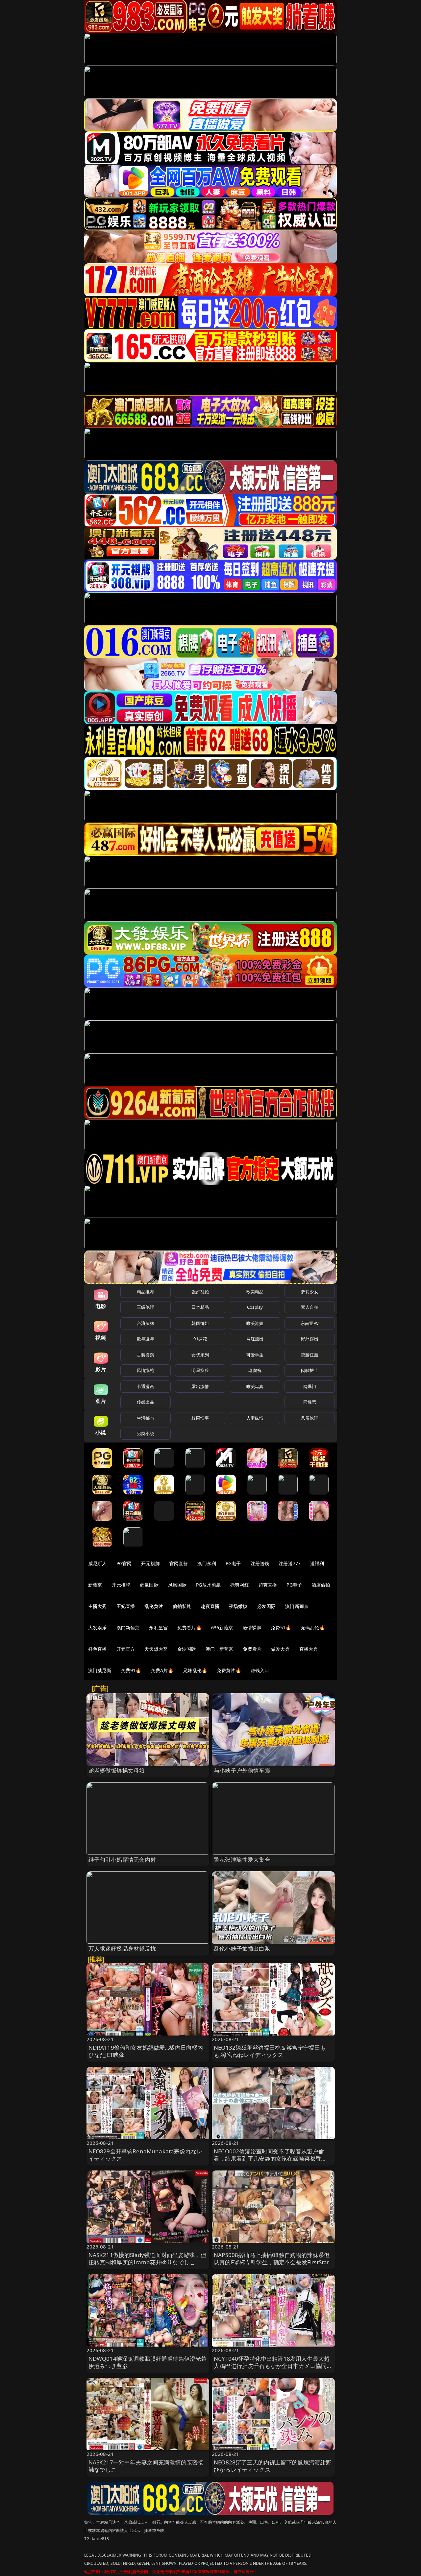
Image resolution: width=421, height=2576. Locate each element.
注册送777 (290, 1563)
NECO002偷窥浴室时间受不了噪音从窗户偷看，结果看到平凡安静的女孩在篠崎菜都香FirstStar (269, 2158)
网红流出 (255, 1339)
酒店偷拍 (321, 1585)
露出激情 (200, 1386)
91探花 (200, 1339)
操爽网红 (240, 1585)
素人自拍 (310, 1307)
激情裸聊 (252, 1628)
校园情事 (200, 1418)
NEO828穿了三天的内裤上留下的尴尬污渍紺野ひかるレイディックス (273, 2466)
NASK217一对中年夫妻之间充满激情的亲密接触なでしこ (146, 2466)
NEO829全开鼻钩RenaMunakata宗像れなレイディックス (146, 2155)
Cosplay (255, 1307)
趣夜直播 (210, 1606)
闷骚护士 (310, 1370)
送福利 (317, 1563)
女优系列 (200, 1355)
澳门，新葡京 (220, 1649)
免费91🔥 (131, 1670)
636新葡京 (222, 1628)
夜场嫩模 (238, 1606)
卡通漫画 (146, 1386)
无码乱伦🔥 (313, 1628)
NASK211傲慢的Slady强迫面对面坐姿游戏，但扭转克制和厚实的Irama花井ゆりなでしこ (147, 2259)
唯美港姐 (255, 1323)
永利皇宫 (158, 1628)
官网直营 (179, 1563)
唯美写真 (255, 1386)
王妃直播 (126, 1606)
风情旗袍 (146, 1370)
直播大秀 (309, 1649)
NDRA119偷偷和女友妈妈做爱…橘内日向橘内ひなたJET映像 (146, 2051)
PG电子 (233, 1563)
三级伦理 (146, 1307)
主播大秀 (98, 1606)
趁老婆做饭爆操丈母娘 (117, 1770)
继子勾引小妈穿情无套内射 (122, 1860)
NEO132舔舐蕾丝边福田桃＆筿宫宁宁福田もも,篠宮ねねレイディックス (270, 2051)
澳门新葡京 (297, 1606)
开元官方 (126, 1649)
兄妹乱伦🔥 (195, 1670)
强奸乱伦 (200, 1292)
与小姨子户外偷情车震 (242, 1770)
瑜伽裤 (255, 1370)
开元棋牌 (150, 1563)
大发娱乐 (98, 1628)
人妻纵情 (255, 1418)
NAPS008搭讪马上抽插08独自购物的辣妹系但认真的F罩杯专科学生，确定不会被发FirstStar (272, 2259)
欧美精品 (255, 1292)
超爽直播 (268, 1585)
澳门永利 (207, 1563)
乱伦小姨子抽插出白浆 (242, 1948)
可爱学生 (255, 1355)
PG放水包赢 (208, 1585)
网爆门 (310, 1386)
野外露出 (310, 1339)
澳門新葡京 (128, 1628)
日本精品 (200, 1307)
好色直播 (98, 1649)
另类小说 (146, 1433)
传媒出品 (146, 1402)
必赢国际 (149, 1585)
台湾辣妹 (146, 1323)
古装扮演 (146, 1355)
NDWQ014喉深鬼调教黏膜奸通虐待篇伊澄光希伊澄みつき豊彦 (148, 2362)
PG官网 (124, 1563)
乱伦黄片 (154, 1606)
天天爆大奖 (156, 1649)
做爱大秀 (280, 1649)
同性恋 (310, 1402)
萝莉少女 (310, 1292)
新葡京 (95, 1585)
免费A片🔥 (162, 1670)
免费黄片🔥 (229, 1670)
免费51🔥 (281, 1628)
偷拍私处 (182, 1606)
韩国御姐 (200, 1323)
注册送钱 (260, 1563)
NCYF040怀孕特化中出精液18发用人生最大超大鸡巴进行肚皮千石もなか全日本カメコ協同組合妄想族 (273, 2366)
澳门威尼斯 (100, 1670)
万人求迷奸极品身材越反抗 (122, 1948)
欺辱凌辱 (146, 1339)
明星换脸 (200, 1370)
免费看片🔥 (189, 1628)
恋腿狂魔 (310, 1355)
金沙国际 (187, 1649)
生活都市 (146, 1418)
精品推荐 (146, 1292)
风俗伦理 (310, 1418)
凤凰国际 (177, 1585)
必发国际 (267, 1606)
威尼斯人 (98, 1563)
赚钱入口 (260, 1670)
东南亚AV (310, 1323)
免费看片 (252, 1649)
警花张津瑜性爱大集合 (242, 1860)
